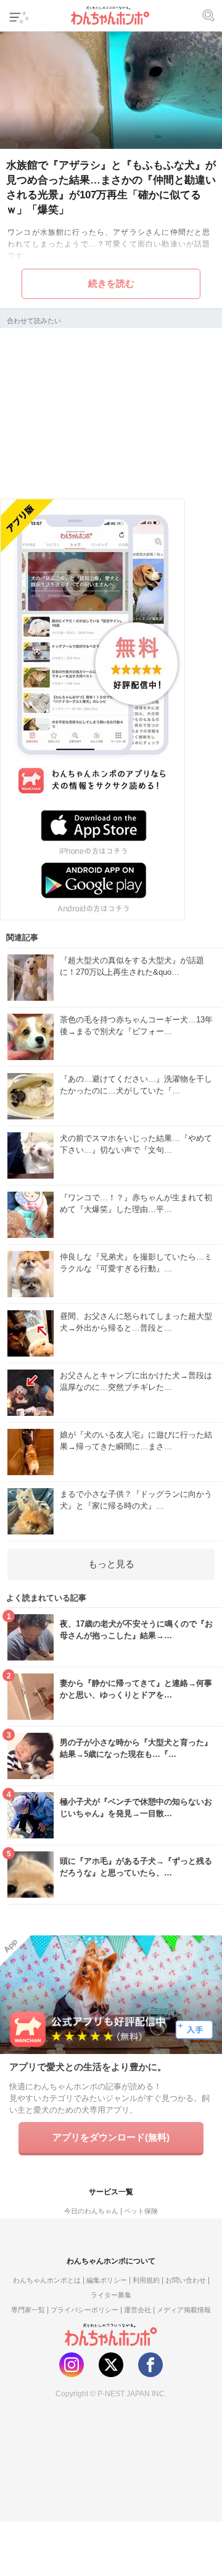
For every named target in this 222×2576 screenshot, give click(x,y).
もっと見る (111, 1564)
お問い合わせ (186, 2280)
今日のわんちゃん (91, 2211)
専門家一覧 (28, 2310)
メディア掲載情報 (184, 2310)
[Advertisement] (111, 411)
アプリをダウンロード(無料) (111, 2137)
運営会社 (138, 2310)
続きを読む (111, 283)
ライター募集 (111, 2295)
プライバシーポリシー (84, 2310)
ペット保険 (141, 2211)
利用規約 (146, 2280)
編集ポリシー (107, 2280)
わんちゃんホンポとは (47, 2280)
